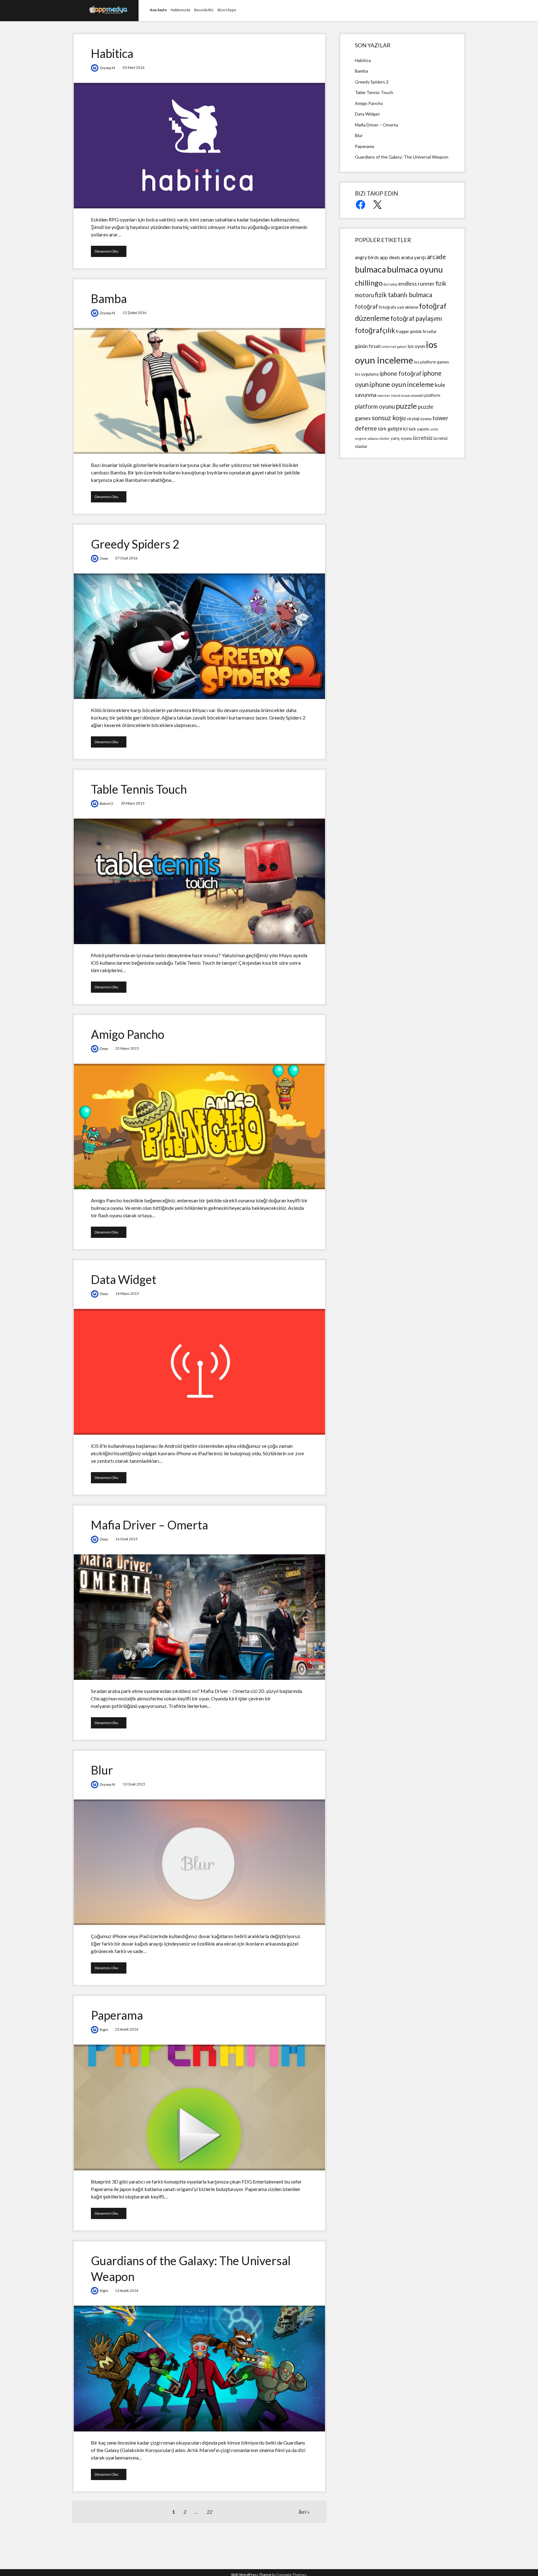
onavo (406, 395)
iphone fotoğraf (401, 373)
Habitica (112, 53)
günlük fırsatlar (423, 331)
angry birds (367, 257)
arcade (436, 257)
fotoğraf (366, 306)
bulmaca (370, 269)
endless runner (416, 284)
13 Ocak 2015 (134, 1784)
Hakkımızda (180, 10)
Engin (104, 2029)
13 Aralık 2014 (127, 2291)
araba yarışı (413, 257)
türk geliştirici (393, 429)
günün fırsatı (368, 346)
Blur (102, 1770)
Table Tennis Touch (139, 789)
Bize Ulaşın (227, 10)
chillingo (369, 283)
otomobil (417, 395)
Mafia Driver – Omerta (149, 1525)
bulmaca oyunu (415, 269)
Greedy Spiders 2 (135, 544)
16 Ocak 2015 (126, 1539)
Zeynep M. (108, 68)
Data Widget (124, 1279)
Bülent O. (107, 803)
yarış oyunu (401, 438)
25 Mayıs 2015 (127, 1048)
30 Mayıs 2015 (133, 803)
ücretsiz (423, 438)
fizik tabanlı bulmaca (404, 295)
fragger (403, 331)
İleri (302, 2512)
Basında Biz (204, 10)
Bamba (109, 298)
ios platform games (432, 362)
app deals (390, 257)
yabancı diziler (379, 438)
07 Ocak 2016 (126, 558)
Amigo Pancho (128, 1034)
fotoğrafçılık (375, 330)
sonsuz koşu (389, 418)
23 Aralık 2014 (127, 2029)
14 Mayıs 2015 (127, 1293)
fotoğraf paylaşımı (416, 318)
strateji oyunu (419, 419)
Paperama (117, 2015)
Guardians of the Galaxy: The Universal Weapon (199, 2368)
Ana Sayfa (158, 10)
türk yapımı (419, 429)
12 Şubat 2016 (134, 313)
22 (210, 2512)
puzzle (406, 406)
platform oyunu (375, 406)
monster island (389, 395)
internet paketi (394, 347)
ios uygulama (367, 374)
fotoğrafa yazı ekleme (399, 307)
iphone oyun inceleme (402, 384)
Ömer (104, 558)
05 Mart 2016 (134, 67)
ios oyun (416, 346)
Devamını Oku (111, 251)
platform (432, 395)
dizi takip (390, 284)
